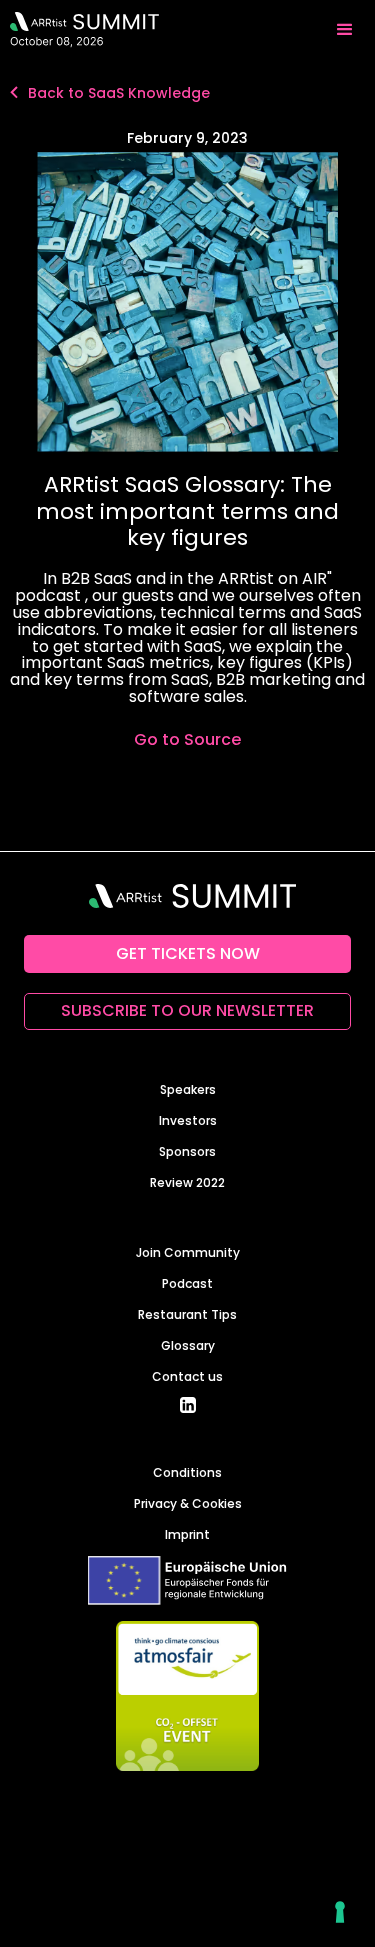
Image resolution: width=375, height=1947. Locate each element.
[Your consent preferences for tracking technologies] (340, 1912)
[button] (345, 30)
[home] (79, 30)
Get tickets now (188, 953)
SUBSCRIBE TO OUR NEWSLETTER (187, 1010)
